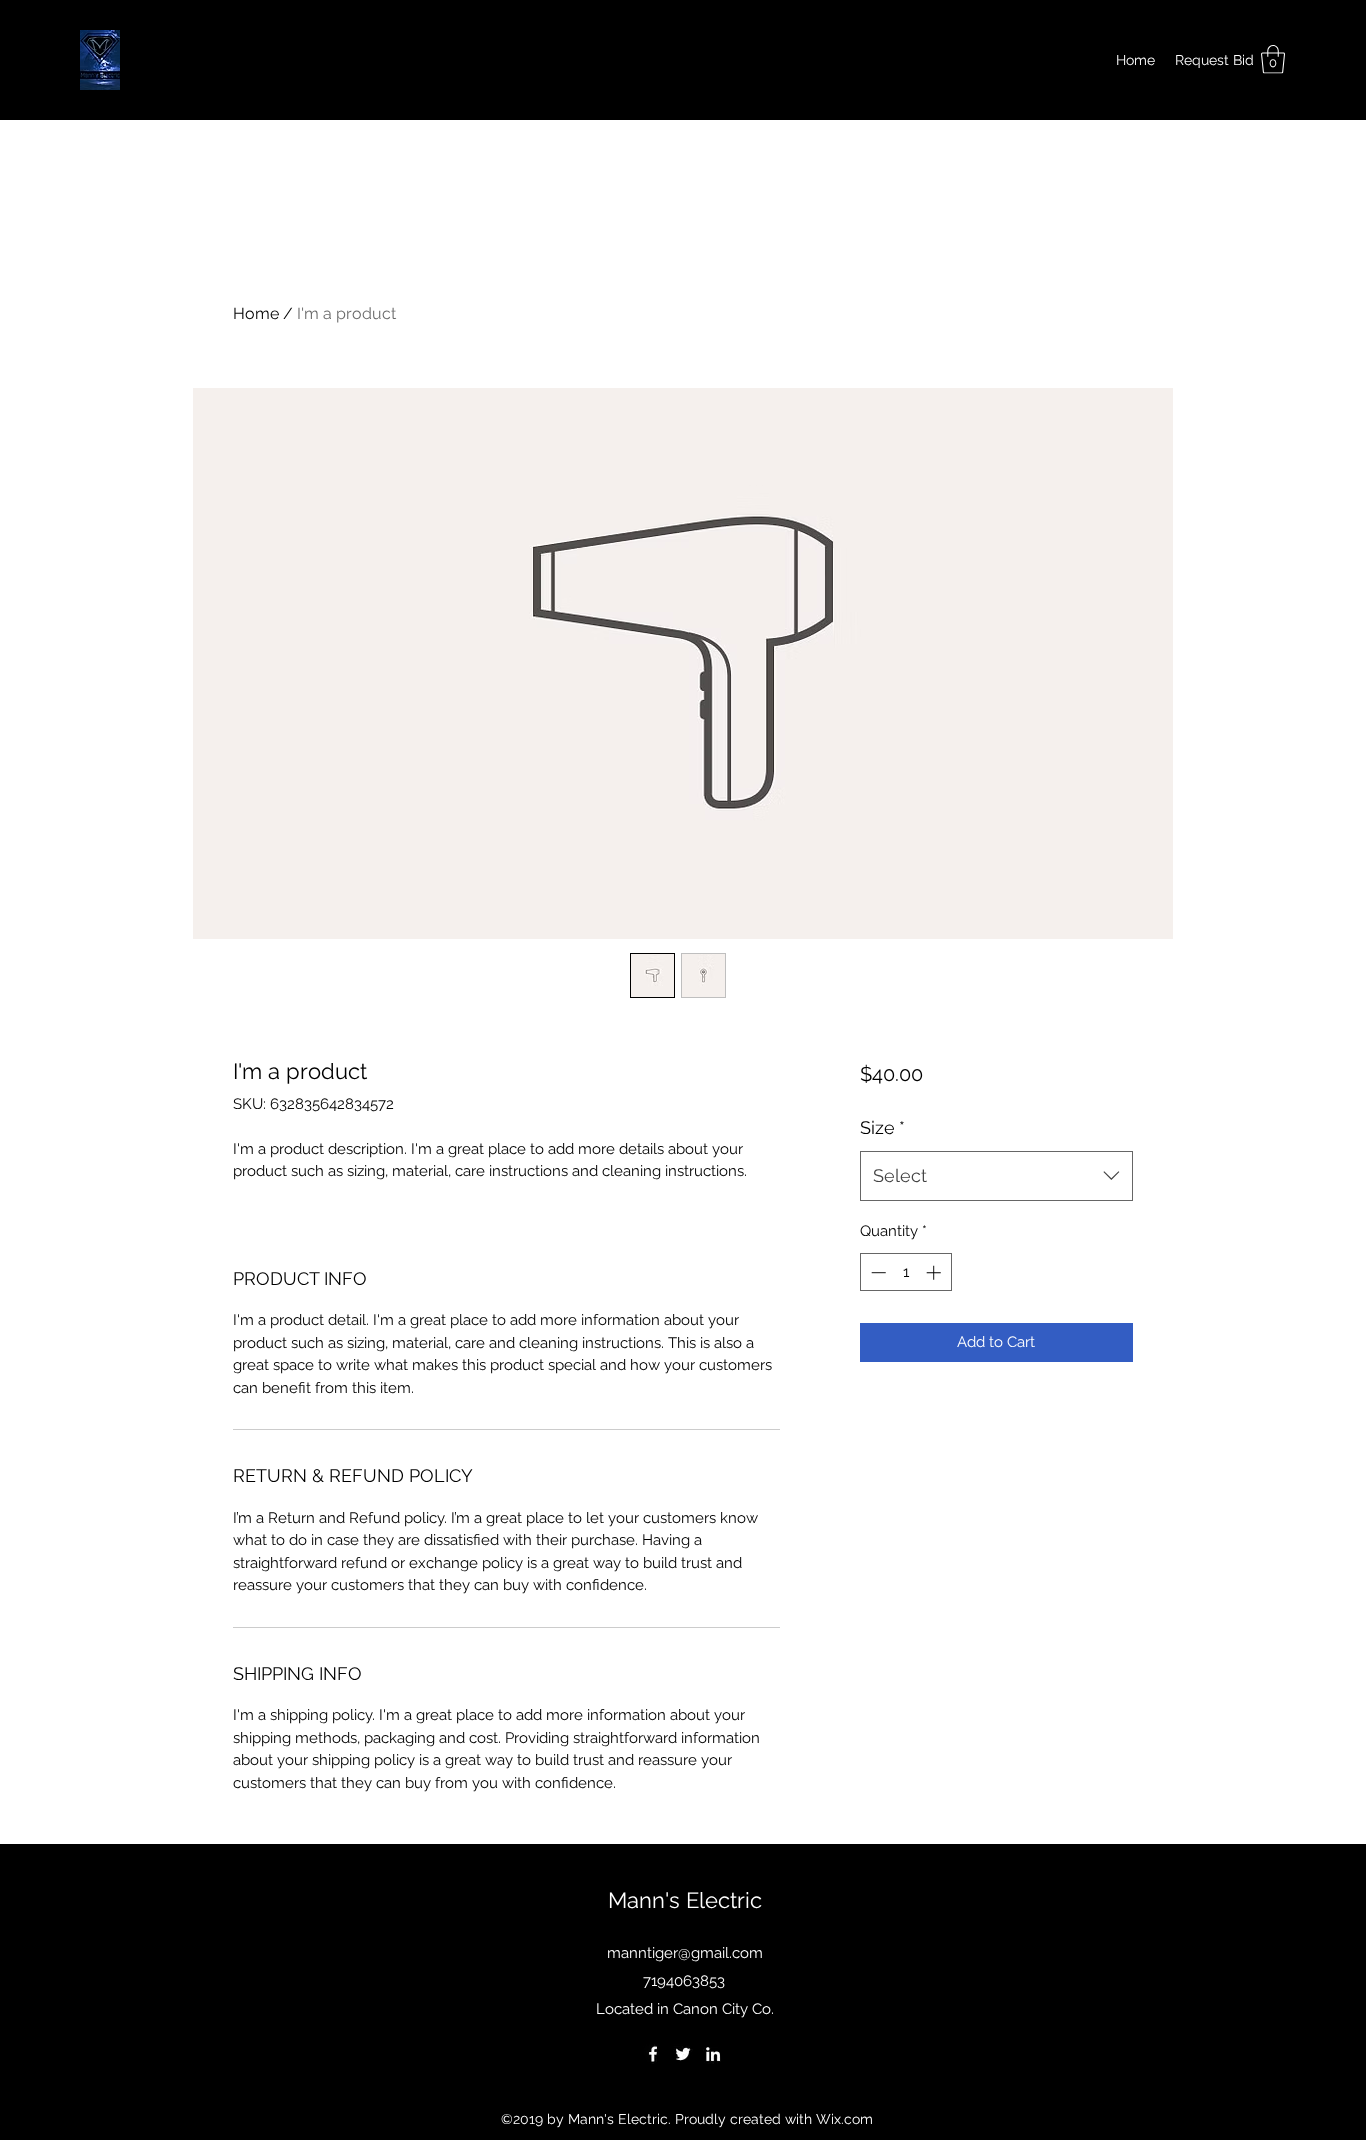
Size (882, 1127)
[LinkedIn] (713, 2054)
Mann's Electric (685, 1900)
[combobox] (996, 1176)
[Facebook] (653, 2054)
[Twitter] (683, 2054)
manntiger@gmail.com (685, 1953)
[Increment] (935, 1272)
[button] (1273, 59)
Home (256, 313)
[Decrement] (876, 1272)
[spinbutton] (905, 1272)
